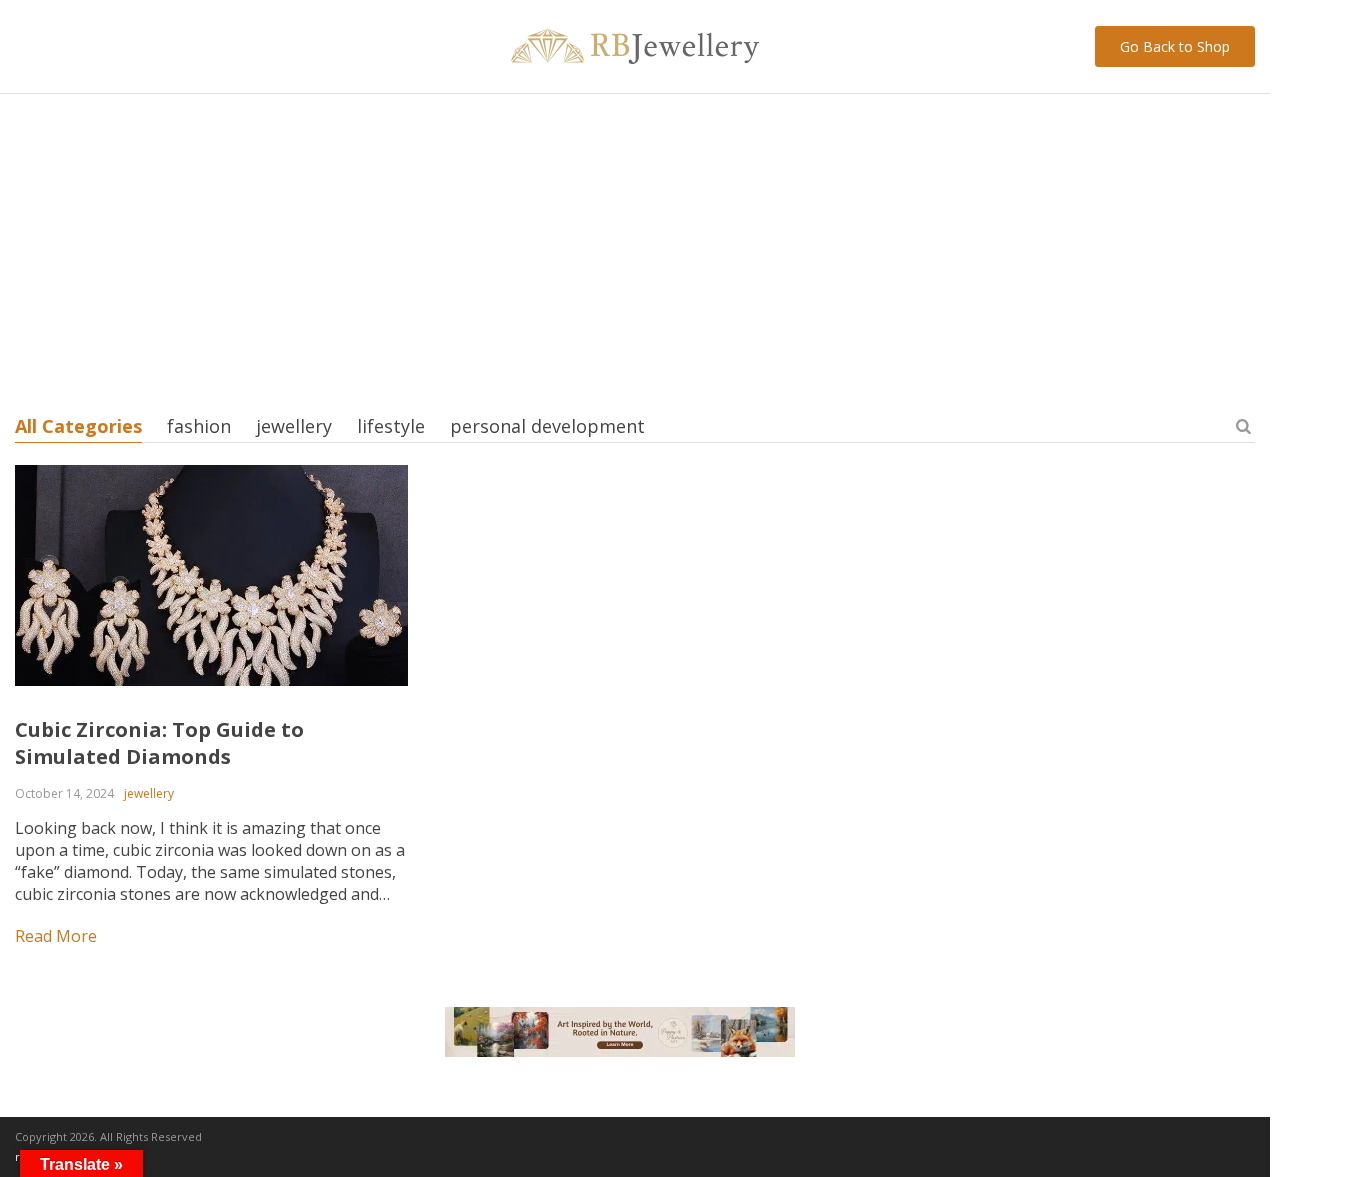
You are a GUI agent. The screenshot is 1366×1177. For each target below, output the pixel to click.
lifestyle (391, 426)
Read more (56, 936)
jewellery (294, 426)
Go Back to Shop (1175, 46)
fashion (199, 426)
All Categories (78, 426)
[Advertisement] (635, 244)
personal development (547, 426)
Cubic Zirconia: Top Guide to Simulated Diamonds (159, 743)
